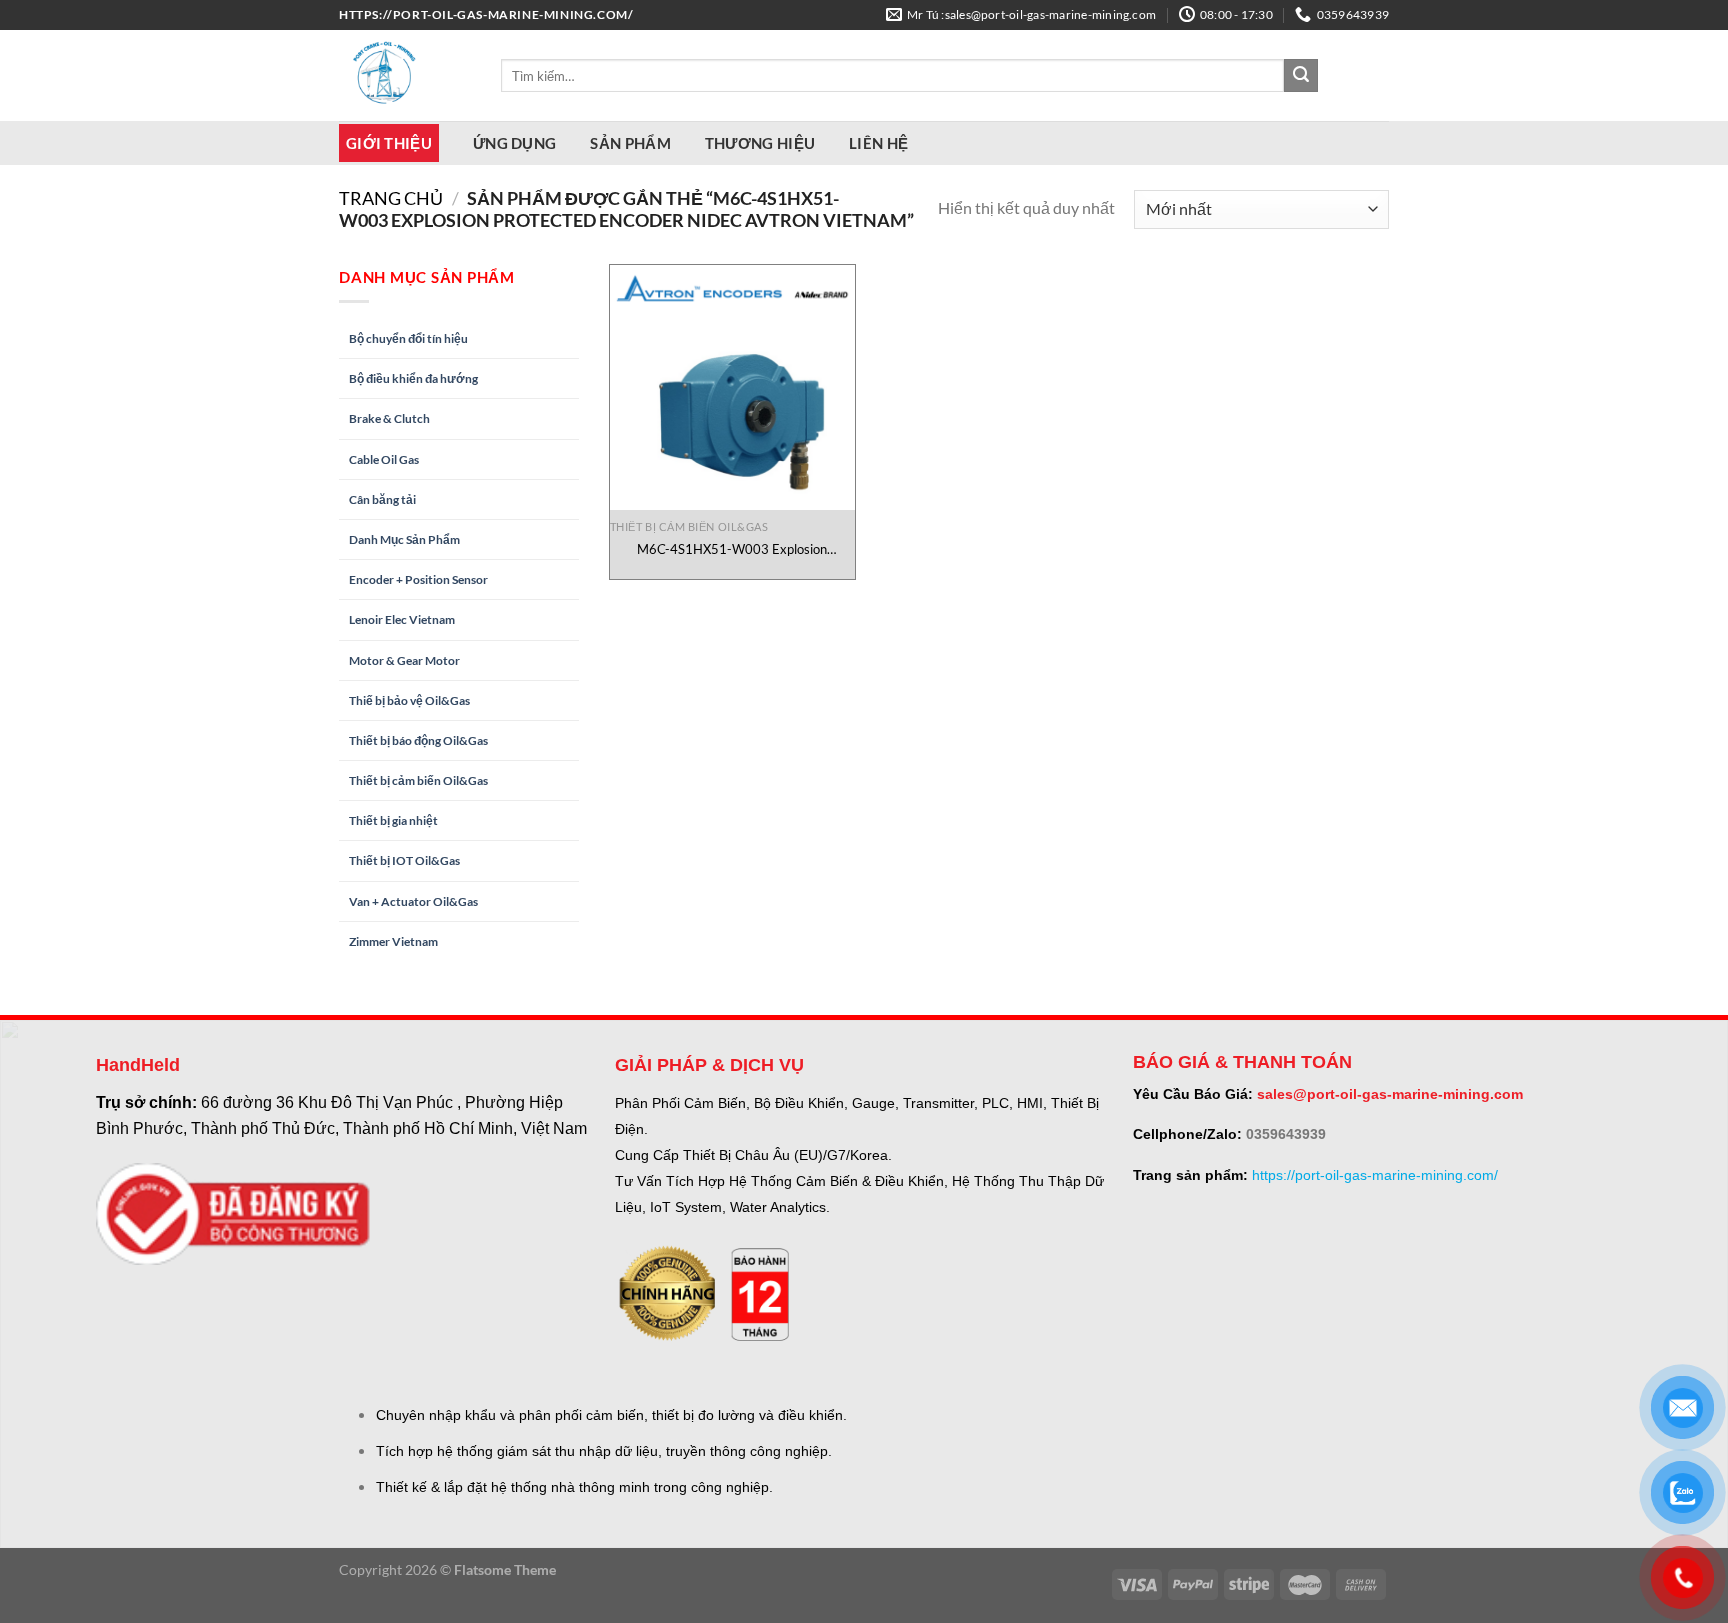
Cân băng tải (382, 499)
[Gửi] (1301, 76)
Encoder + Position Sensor (418, 579)
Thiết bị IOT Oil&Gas (404, 860)
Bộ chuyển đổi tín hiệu (408, 338)
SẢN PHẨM (630, 143)
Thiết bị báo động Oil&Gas (418, 740)
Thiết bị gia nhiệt (393, 820)
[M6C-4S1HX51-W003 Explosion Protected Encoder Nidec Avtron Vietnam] (732, 387)
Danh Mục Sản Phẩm (404, 539)
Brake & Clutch (389, 418)
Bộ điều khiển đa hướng (413, 378)
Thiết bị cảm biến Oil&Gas (418, 780)
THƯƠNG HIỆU (760, 143)
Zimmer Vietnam (393, 941)
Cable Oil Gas (384, 459)
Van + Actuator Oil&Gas (413, 901)
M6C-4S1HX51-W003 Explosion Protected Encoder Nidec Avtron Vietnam (732, 549)
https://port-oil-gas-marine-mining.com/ (1375, 1175)
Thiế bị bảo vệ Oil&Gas (409, 700)
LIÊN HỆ (878, 143)
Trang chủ (391, 198)
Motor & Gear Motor (404, 660)
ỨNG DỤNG (514, 143)
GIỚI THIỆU (389, 143)
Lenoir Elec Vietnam (402, 619)
